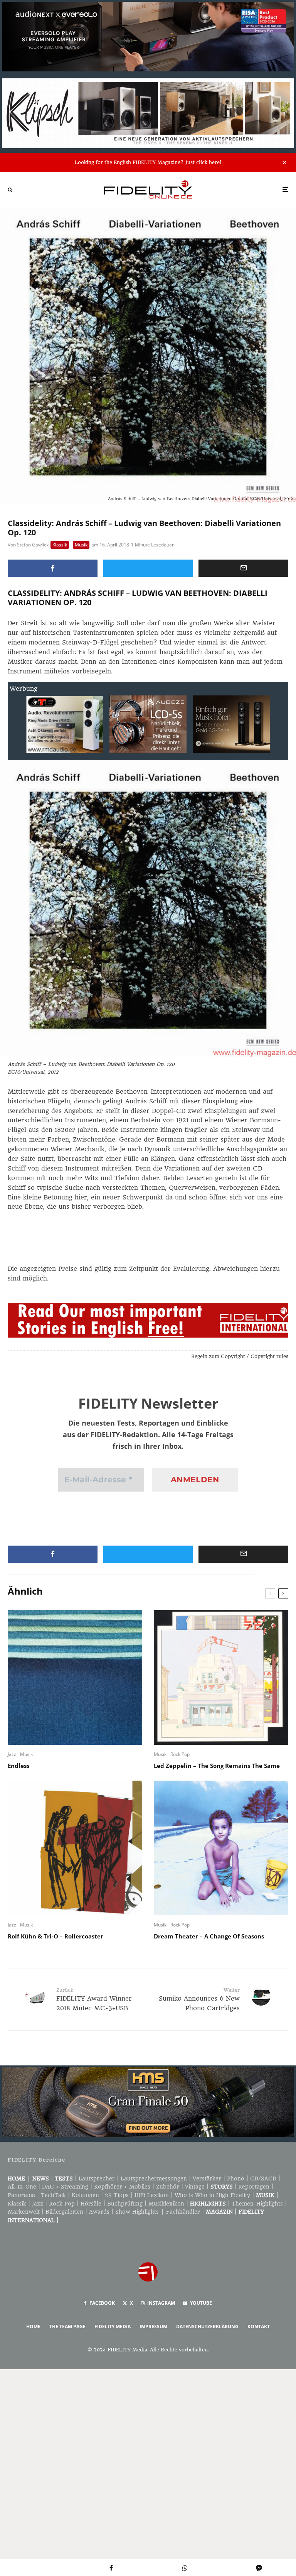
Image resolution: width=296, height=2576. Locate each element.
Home (16, 2179)
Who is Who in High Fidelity (212, 2195)
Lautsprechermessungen (154, 2179)
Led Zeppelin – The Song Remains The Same (217, 1766)
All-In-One (22, 2187)
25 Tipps (117, 2195)
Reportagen (254, 2187)
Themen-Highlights (257, 2204)
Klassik (60, 545)
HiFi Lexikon (152, 2195)
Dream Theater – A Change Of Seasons (209, 1936)
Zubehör (168, 2187)
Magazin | (222, 2212)
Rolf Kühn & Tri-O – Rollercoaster (55, 1936)
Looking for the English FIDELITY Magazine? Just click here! (148, 162)
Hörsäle (91, 2204)
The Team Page (67, 2327)
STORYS (222, 2187)
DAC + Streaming (65, 2187)
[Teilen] (53, 568)
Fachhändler (183, 2212)
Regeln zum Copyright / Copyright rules (240, 1356)
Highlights (208, 2204)
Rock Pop (180, 1754)
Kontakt (259, 2327)
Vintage (195, 2187)
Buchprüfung (125, 2204)
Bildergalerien (64, 2212)
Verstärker (207, 2179)
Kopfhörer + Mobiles (122, 2187)
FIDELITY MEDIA (113, 2327)
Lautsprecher (97, 2179)
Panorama (21, 2195)
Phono (236, 2179)
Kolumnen (85, 2195)
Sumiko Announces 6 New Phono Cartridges (199, 1999)
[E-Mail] (243, 568)
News (41, 2179)
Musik (81, 545)
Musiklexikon (166, 2204)
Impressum (153, 2327)
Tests (64, 2179)
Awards (99, 2212)
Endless (18, 1766)
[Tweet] (148, 568)
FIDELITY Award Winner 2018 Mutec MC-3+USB (94, 1999)
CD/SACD (263, 2179)
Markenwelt (24, 2212)
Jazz (12, 1754)
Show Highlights (137, 2212)
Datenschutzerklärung (207, 2327)
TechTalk (53, 2195)
